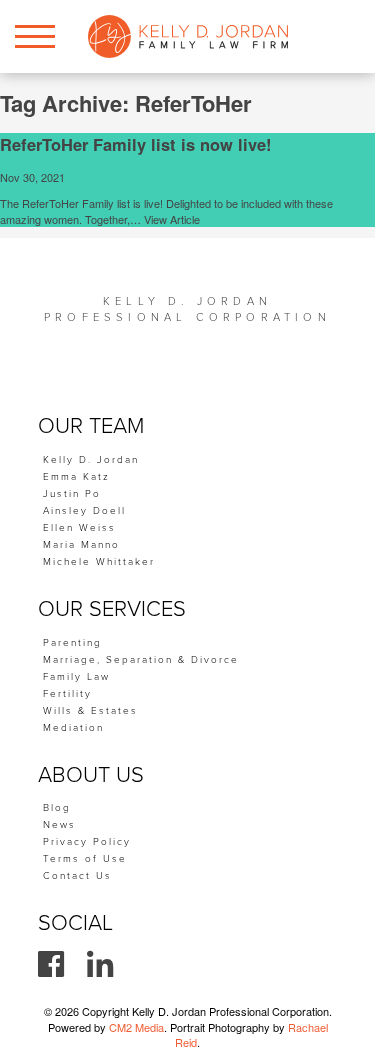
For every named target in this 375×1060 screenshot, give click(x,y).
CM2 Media (136, 1027)
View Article (172, 219)
